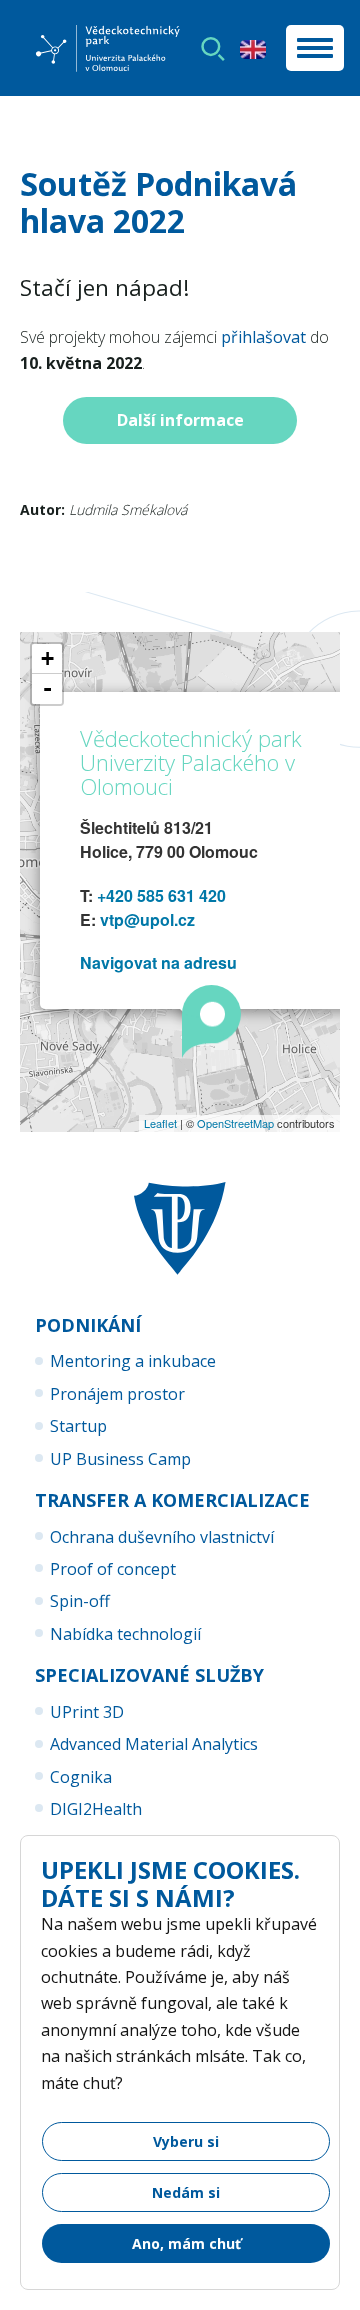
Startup (78, 1426)
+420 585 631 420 (161, 895)
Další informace (180, 420)
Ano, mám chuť (186, 2243)
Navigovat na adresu (158, 962)
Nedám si (186, 2192)
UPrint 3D (87, 1712)
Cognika (81, 1777)
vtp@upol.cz (147, 919)
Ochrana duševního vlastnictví (162, 1537)
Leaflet (160, 1123)
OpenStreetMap (235, 1123)
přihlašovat (263, 337)
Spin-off (80, 1601)
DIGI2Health (96, 1809)
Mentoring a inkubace (133, 1361)
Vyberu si (186, 2141)
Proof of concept (113, 1569)
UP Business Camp (120, 1459)
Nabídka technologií (125, 1634)
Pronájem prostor (117, 1394)
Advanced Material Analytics (154, 1744)
